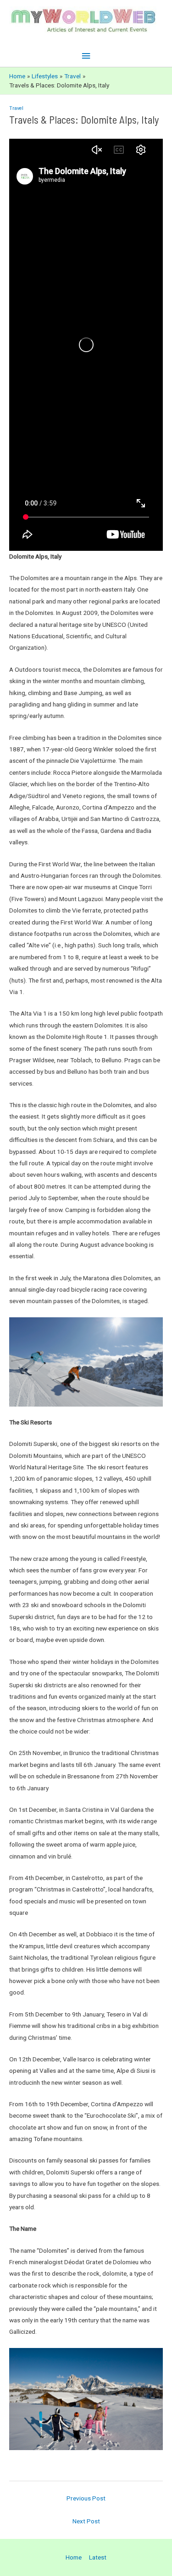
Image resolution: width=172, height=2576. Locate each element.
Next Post (86, 2521)
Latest (98, 2557)
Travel (16, 108)
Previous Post (86, 2498)
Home (74, 2557)
